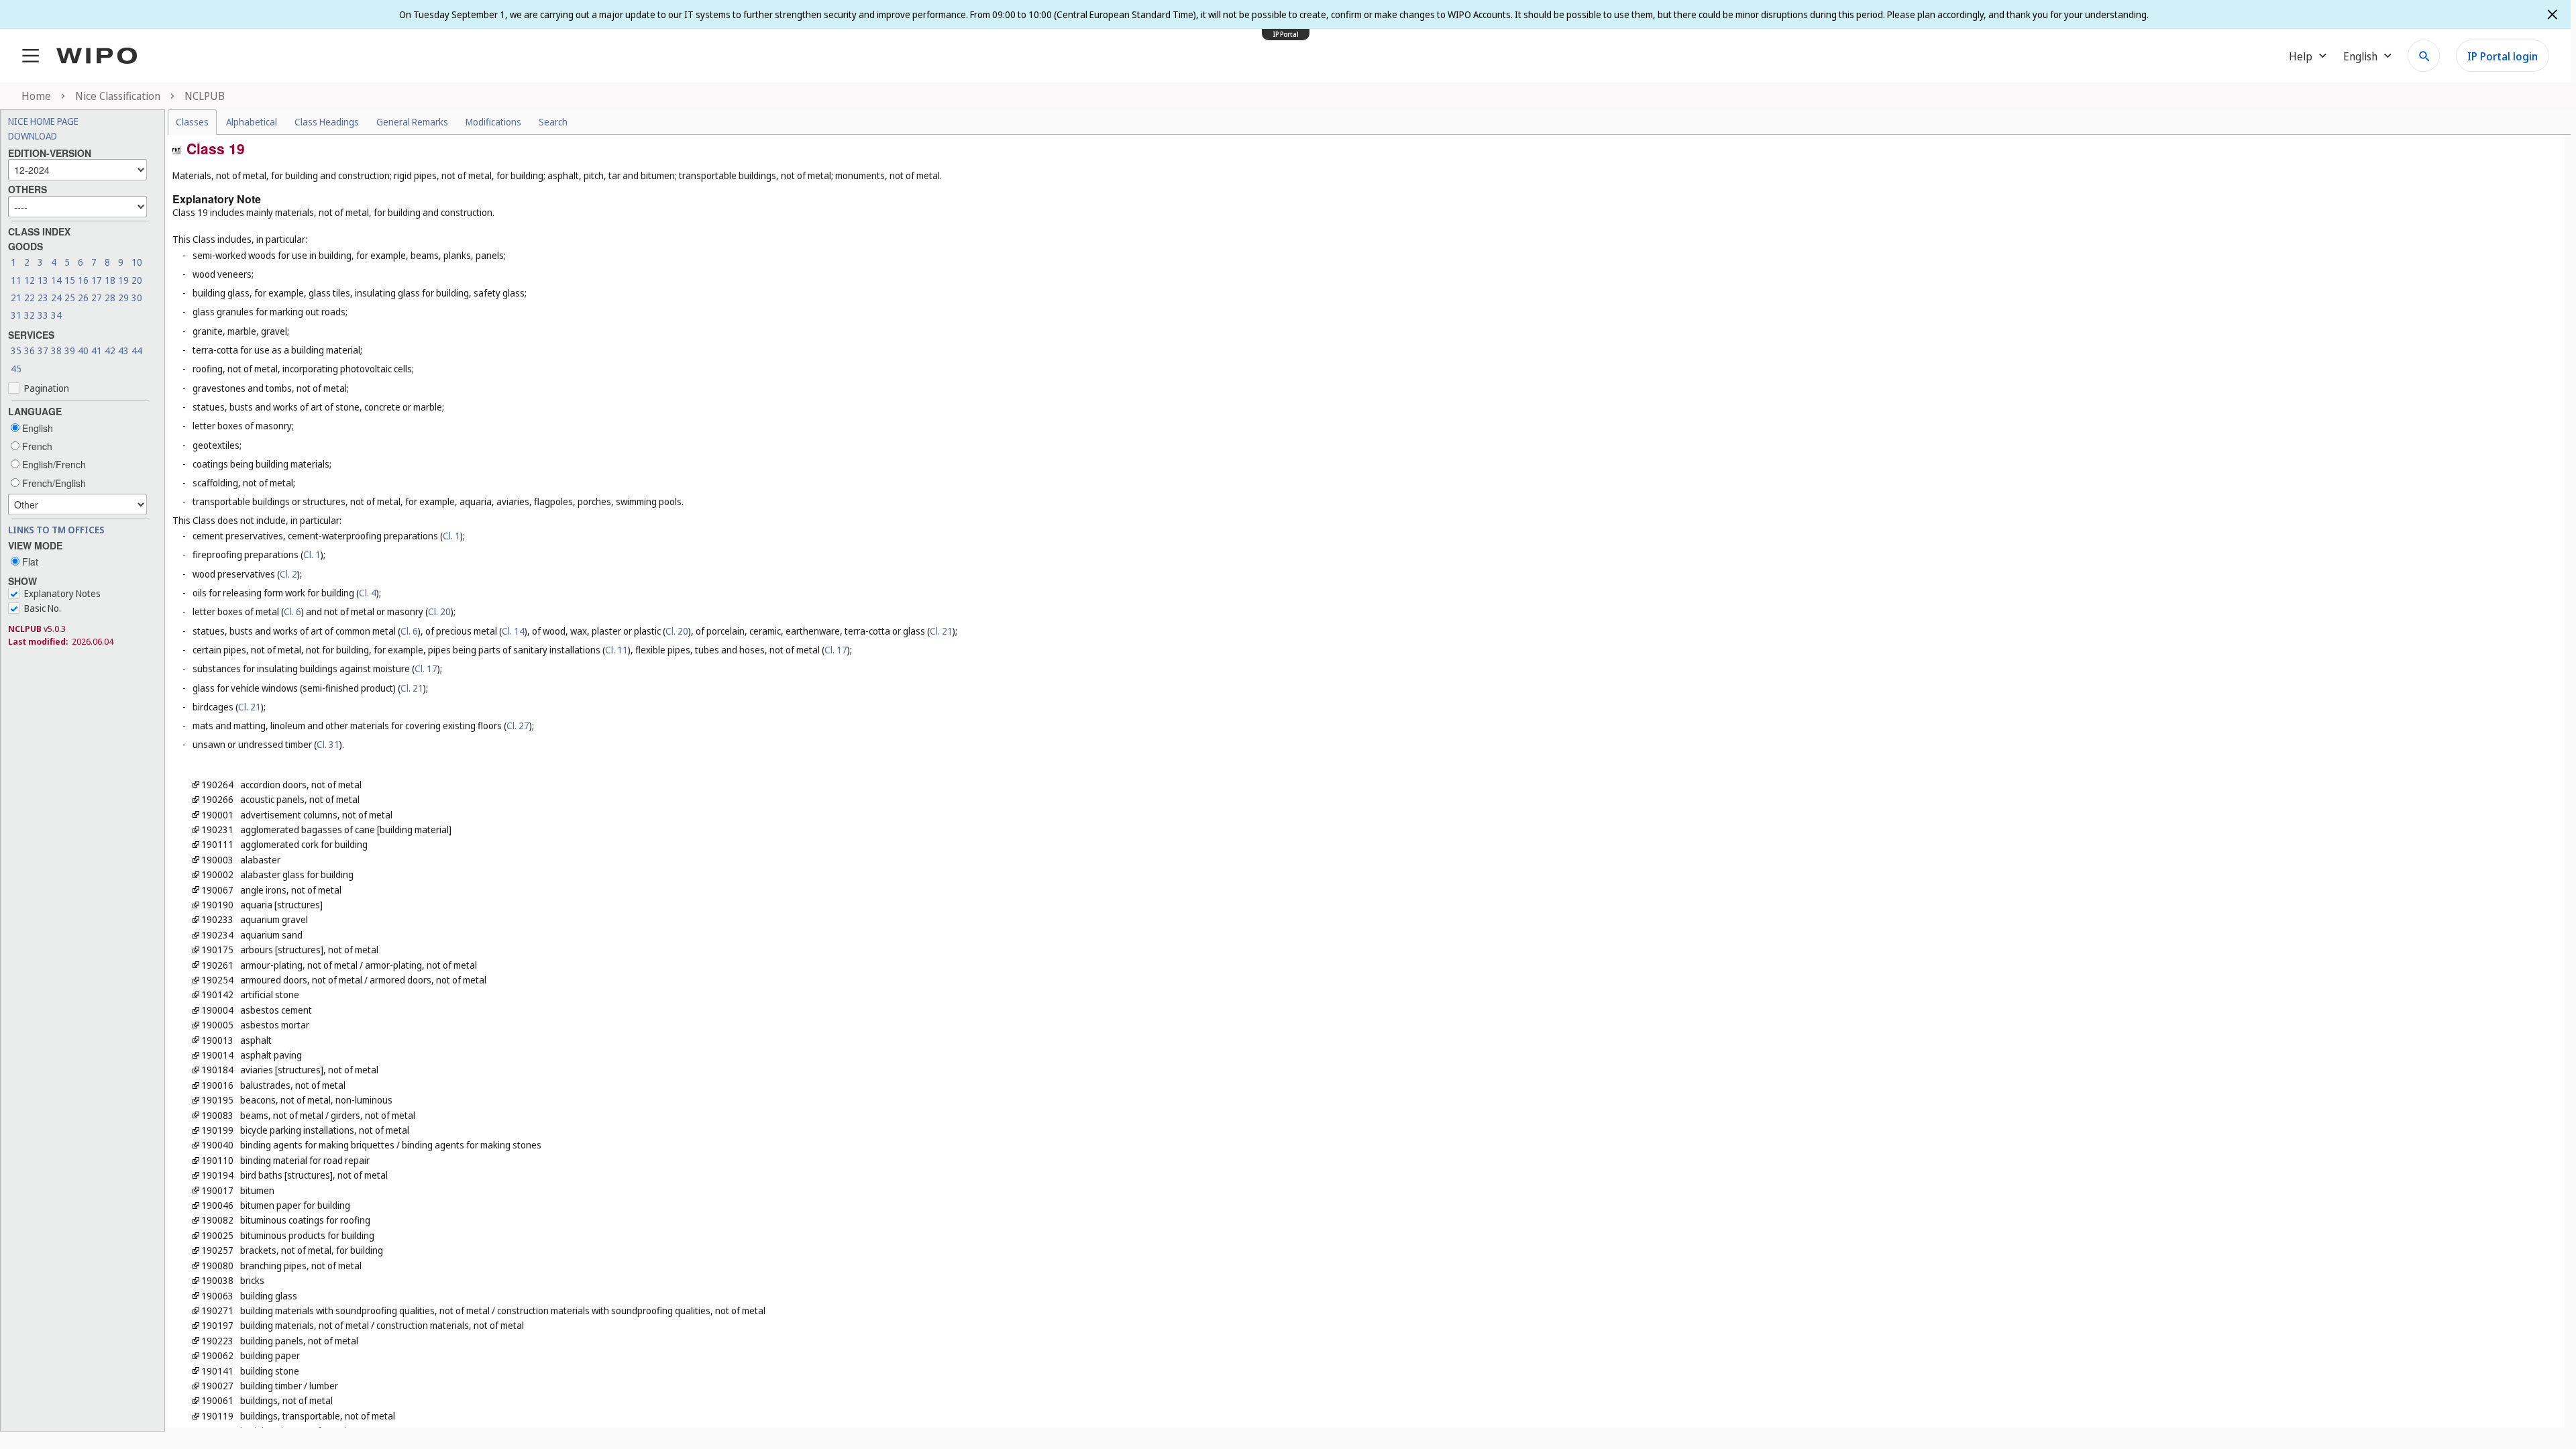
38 (56, 351)
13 (43, 280)
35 (16, 351)
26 (83, 298)
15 (70, 280)
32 (30, 315)
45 (16, 369)
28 (110, 298)
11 (16, 280)
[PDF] (176, 149)
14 (56, 280)
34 (56, 315)
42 (110, 351)
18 (110, 280)
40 (83, 351)
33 (43, 315)
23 (43, 298)
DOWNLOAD (33, 136)
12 (30, 280)
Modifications (493, 122)
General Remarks (412, 122)
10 (137, 262)
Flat (29, 561)
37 (43, 351)
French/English (53, 483)
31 (16, 315)
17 (97, 280)
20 (137, 280)
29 (123, 298)
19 (123, 280)
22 (30, 298)
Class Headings (327, 122)
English (36, 428)
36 (30, 351)
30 (137, 298)
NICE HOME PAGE (43, 121)
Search (553, 122)
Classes (192, 122)
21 (16, 298)
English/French (53, 464)
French (36, 446)
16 (83, 280)
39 (70, 351)
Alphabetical (252, 122)
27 (97, 298)
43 (123, 351)
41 (97, 351)
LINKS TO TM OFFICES (56, 530)
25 (70, 298)
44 (137, 351)
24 (56, 298)
